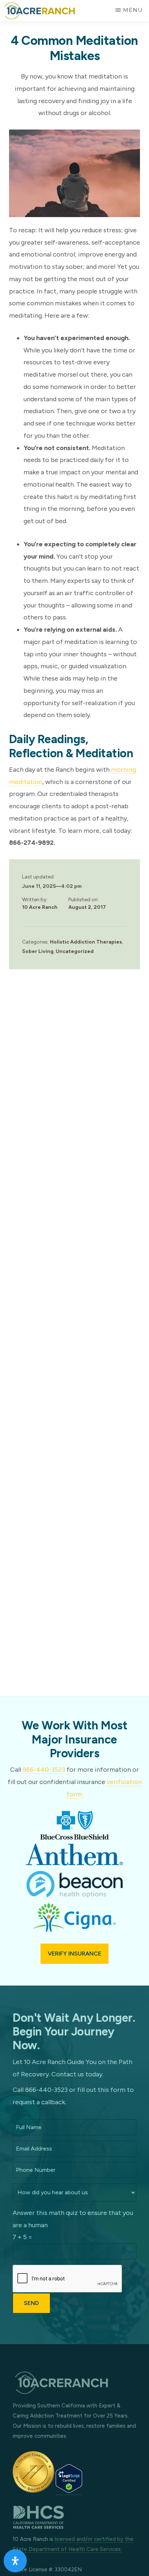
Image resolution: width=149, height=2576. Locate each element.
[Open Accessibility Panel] (15, 2561)
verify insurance (74, 1954)
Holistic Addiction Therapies (86, 942)
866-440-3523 (44, 1770)
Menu (133, 10)
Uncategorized (75, 951)
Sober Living (38, 951)
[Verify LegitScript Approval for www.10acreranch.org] (69, 2491)
